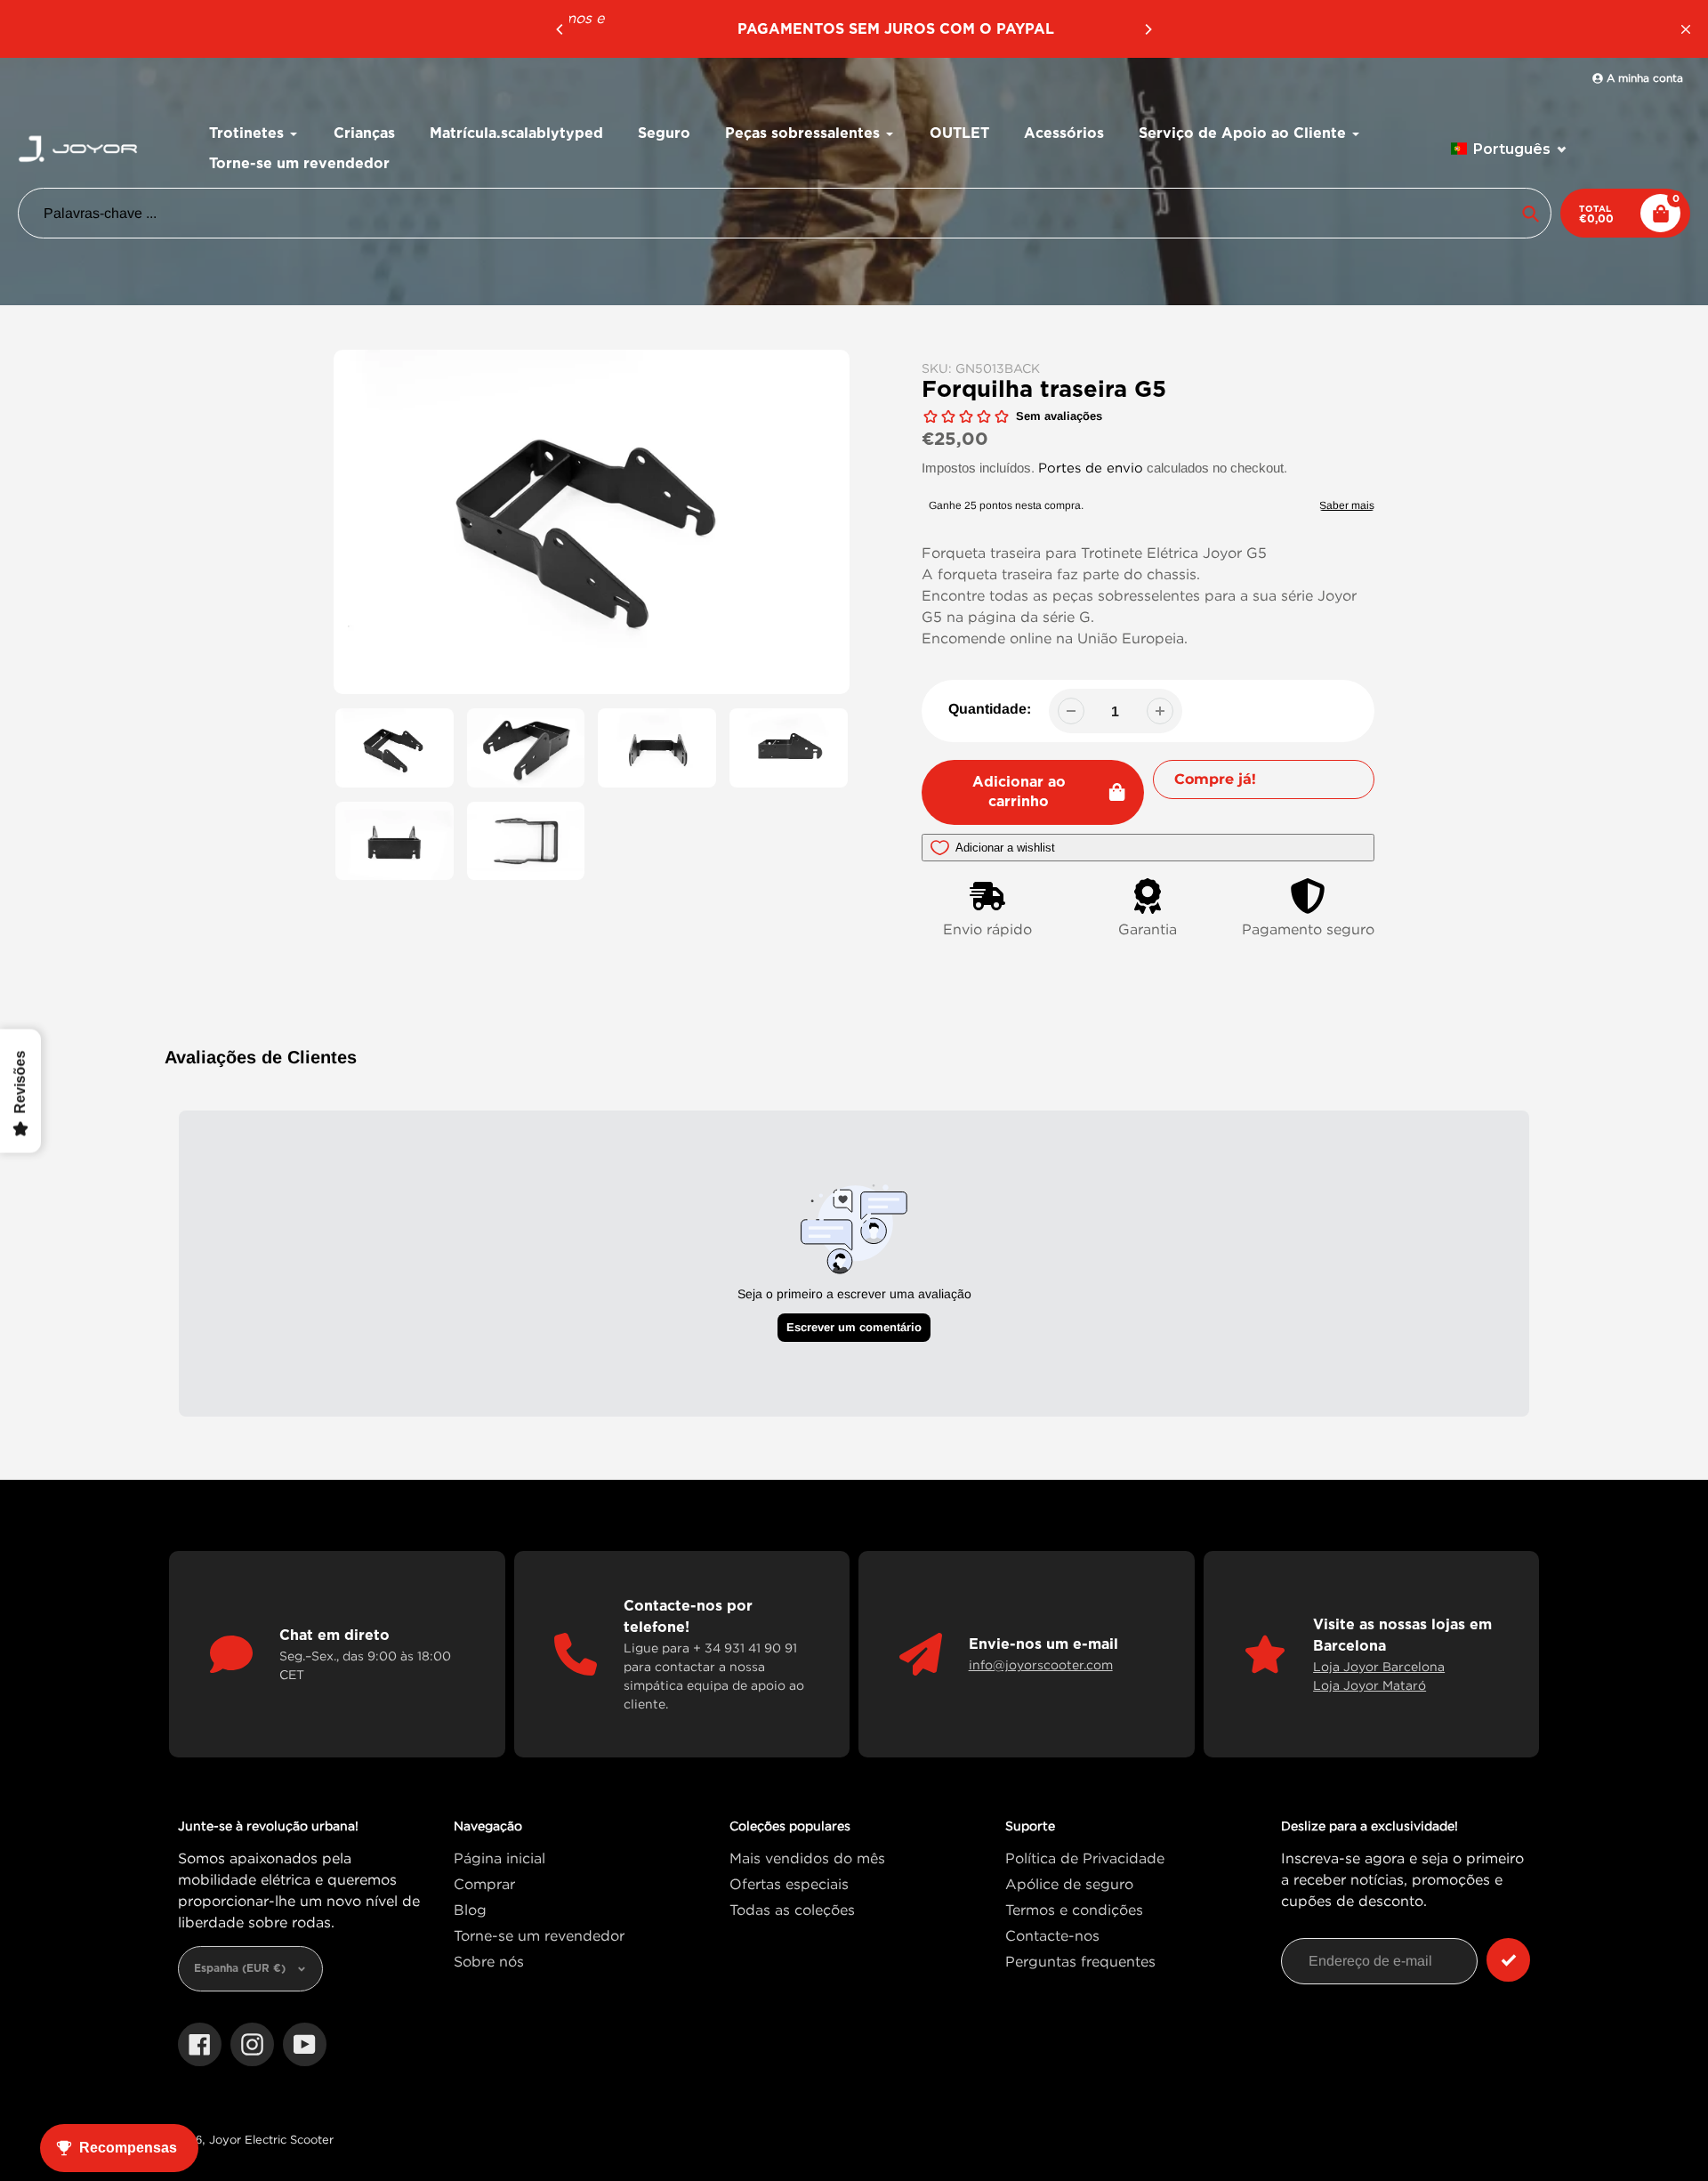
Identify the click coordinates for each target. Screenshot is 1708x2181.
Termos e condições (1074, 1910)
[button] (1509, 149)
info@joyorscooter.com (1041, 1664)
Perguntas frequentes (1080, 1961)
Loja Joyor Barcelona (1379, 1666)
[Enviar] (1508, 1960)
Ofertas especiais (789, 1884)
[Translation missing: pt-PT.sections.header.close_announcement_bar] (1686, 29)
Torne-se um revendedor (539, 1935)
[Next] (1148, 29)
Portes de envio (1091, 467)
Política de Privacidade (1085, 1858)
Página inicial (500, 1858)
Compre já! (1215, 779)
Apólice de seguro (1069, 1884)
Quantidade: (990, 709)
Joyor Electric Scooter (271, 2139)
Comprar (484, 1884)
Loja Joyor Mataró (1370, 1685)
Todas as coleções (792, 1910)
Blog (470, 1910)
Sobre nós (489, 1961)
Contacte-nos (1052, 1935)
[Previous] (560, 29)
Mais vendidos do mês (807, 1858)
